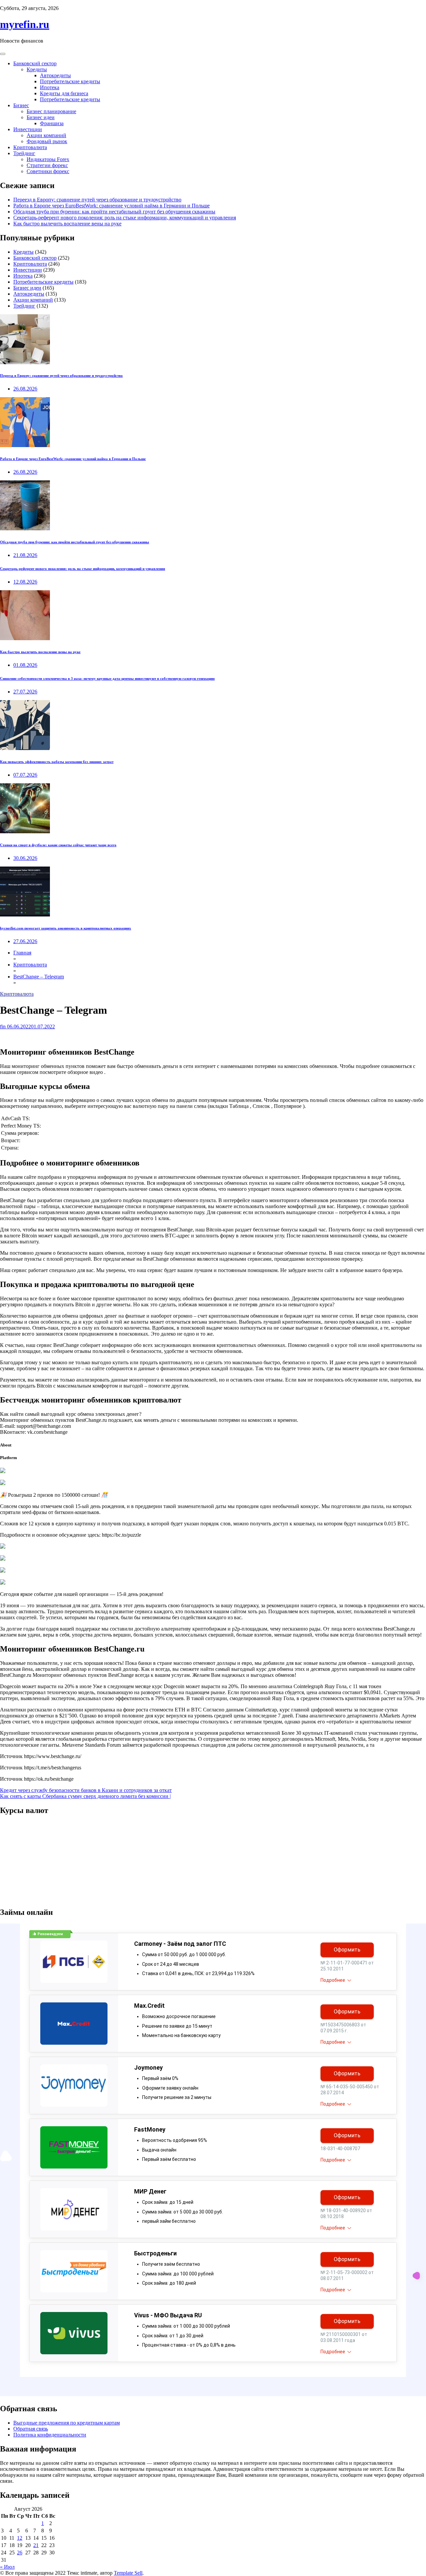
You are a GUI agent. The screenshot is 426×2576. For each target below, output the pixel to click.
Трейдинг (24, 153)
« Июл (7, 2567)
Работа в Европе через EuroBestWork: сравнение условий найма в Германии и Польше (111, 206)
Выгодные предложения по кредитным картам (67, 2423)
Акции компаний (46, 135)
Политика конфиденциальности (50, 2435)
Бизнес (21, 105)
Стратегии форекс (47, 165)
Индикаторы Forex (48, 159)
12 (20, 2538)
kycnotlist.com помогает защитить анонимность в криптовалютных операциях (66, 928)
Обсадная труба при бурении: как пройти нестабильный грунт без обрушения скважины (114, 212)
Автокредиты (55, 75)
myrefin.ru (25, 24)
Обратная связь (31, 2429)
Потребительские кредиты (70, 81)
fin (3, 1027)
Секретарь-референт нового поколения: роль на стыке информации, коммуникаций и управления (125, 218)
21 (36, 2545)
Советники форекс (48, 171)
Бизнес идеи (41, 117)
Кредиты (37, 69)
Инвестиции (28, 129)
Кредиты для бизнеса (64, 93)
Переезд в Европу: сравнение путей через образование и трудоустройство (97, 200)
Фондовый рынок (47, 141)
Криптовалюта (30, 147)
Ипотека (50, 87)
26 (20, 2553)
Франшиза (52, 123)
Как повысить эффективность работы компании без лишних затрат (57, 762)
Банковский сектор (35, 63)
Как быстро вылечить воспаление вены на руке (67, 224)
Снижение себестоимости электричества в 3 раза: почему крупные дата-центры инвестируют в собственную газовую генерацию (107, 678)
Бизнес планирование (51, 111)
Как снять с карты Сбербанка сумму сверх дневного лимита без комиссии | (85, 1796)
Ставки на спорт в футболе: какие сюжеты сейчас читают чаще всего (58, 845)
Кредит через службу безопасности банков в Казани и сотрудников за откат (86, 1790)
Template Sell (128, 2573)
